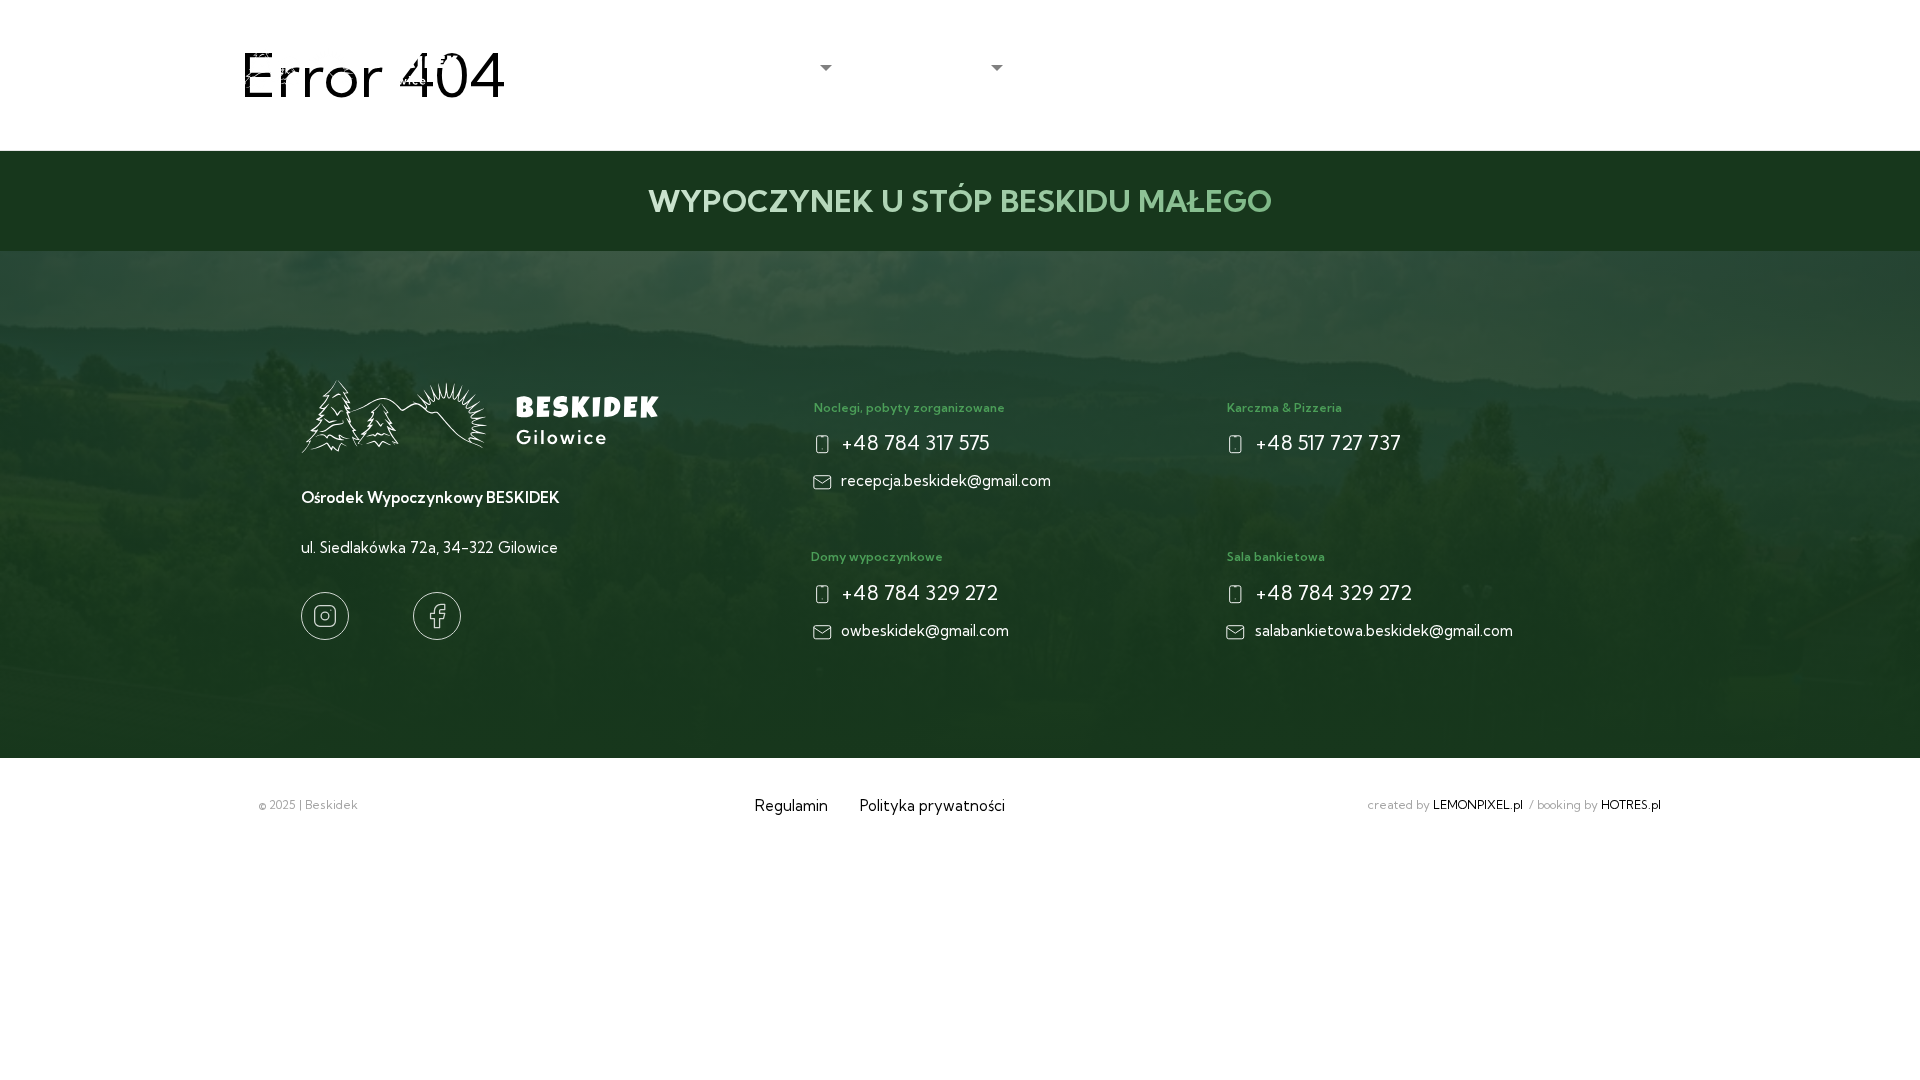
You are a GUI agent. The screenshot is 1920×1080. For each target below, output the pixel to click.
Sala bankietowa (1518, 68)
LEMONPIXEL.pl (1478, 804)
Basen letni (1389, 68)
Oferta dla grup (1091, 68)
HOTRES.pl (1631, 804)
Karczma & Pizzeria (1249, 68)
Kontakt (1637, 68)
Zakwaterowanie (925, 68)
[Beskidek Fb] (437, 616)
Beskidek (783, 68)
